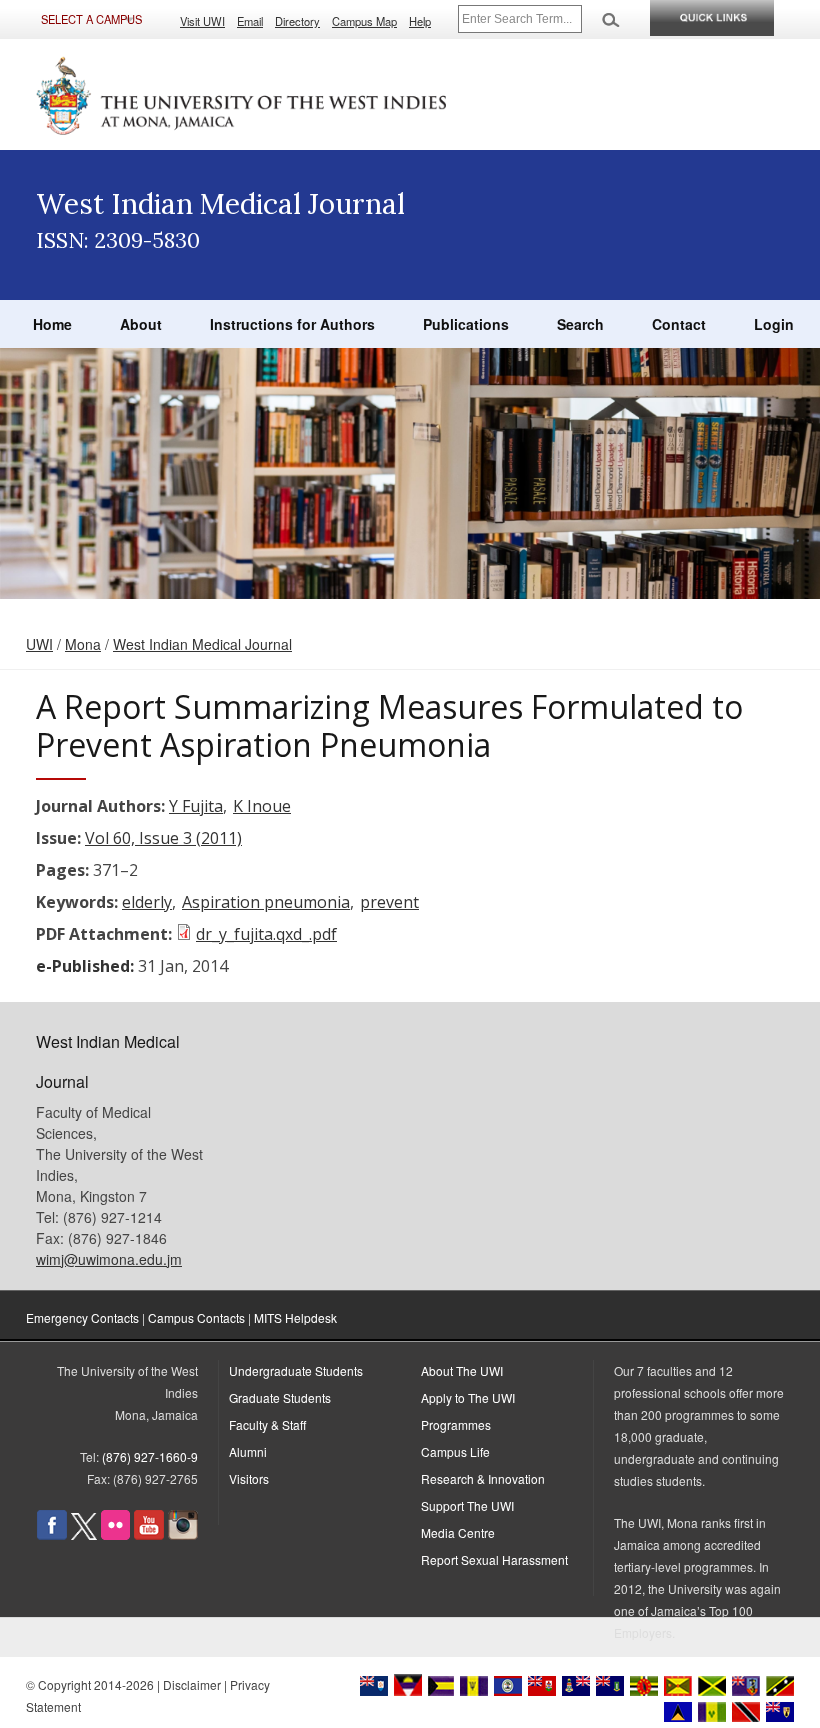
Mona (83, 644)
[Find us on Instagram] (183, 1534)
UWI (39, 644)
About (141, 324)
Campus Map (364, 21)
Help (420, 21)
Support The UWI (467, 1505)
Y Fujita (196, 806)
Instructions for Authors (292, 324)
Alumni (248, 1451)
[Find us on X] (84, 1534)
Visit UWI (202, 21)
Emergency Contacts (82, 1317)
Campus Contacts (196, 1317)
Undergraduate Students (296, 1370)
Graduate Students (280, 1397)
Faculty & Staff (267, 1424)
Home (52, 324)
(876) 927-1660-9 (150, 1456)
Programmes (456, 1424)
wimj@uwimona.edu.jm (109, 1259)
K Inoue (262, 806)
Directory (297, 21)
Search (580, 324)
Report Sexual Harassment (494, 1559)
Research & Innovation (483, 1478)
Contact (679, 324)
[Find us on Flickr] (115, 1534)
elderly (147, 902)
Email (250, 21)
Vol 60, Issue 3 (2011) (163, 838)
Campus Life (455, 1451)
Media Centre (458, 1532)
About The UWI (462, 1370)
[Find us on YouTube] (149, 1534)
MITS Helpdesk (295, 1317)
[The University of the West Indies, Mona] (242, 94)
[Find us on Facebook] (52, 1534)
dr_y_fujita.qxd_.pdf (266, 934)
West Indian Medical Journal (202, 644)
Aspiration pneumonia (266, 902)
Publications (466, 324)
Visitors (249, 1478)
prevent (389, 902)
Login (774, 324)
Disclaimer (192, 1684)
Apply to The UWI (468, 1397)
